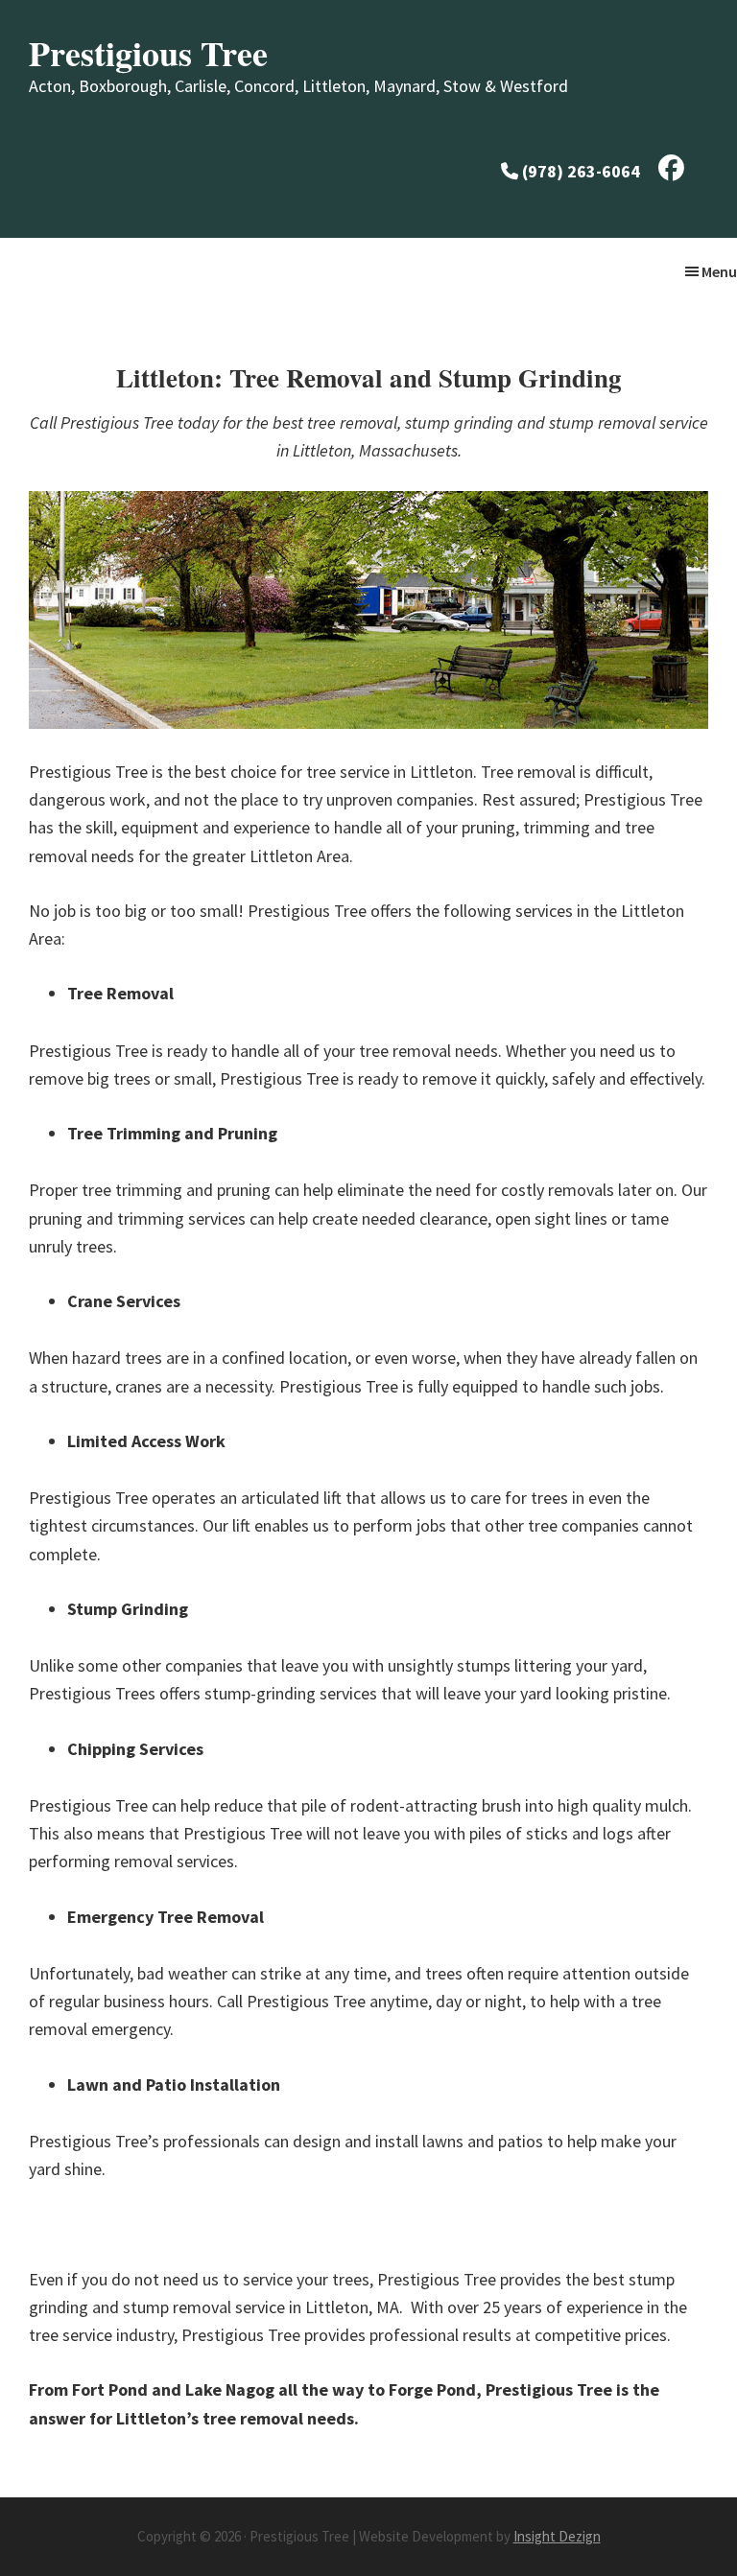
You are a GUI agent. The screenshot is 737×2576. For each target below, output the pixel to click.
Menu (719, 271)
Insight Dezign (557, 2536)
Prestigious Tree (148, 53)
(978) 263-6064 (581, 171)
